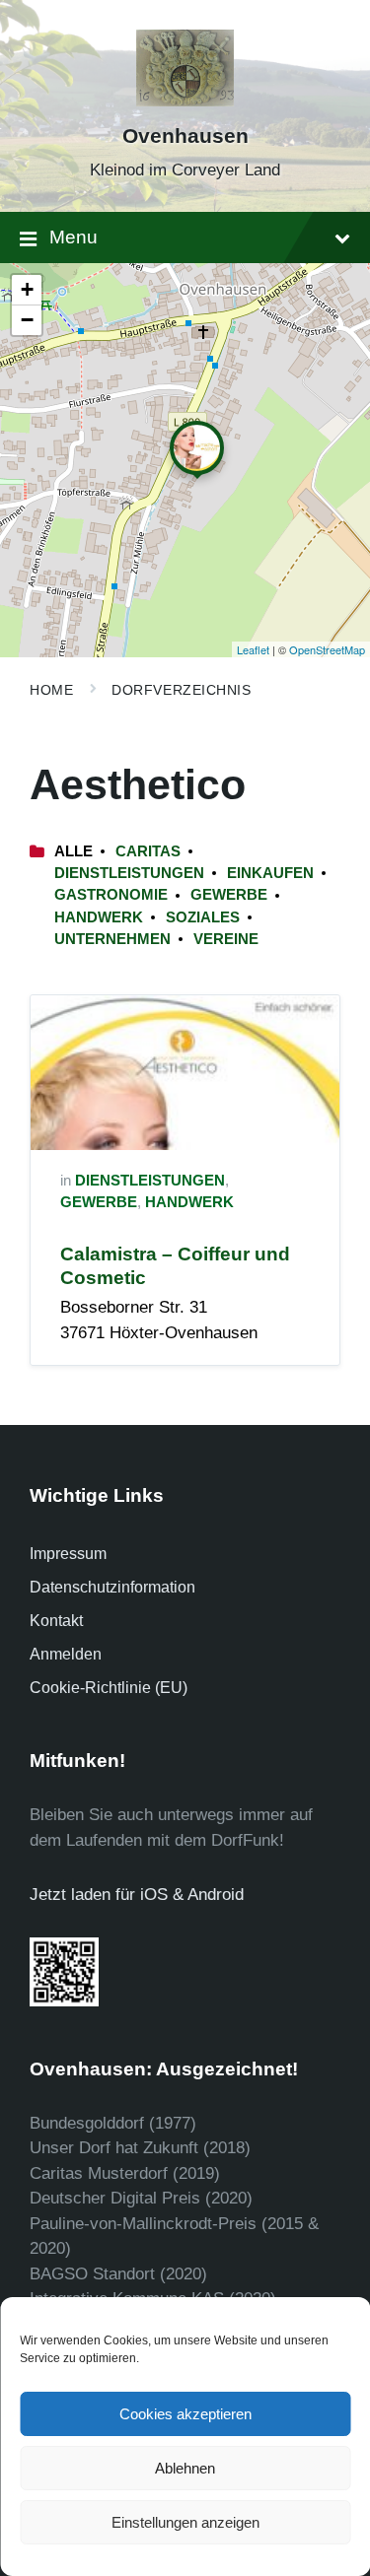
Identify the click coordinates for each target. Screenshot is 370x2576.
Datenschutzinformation (112, 1587)
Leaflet (253, 649)
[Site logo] (185, 101)
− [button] (27, 320)
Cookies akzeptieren (185, 2414)
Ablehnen (185, 2468)
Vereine (226, 939)
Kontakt (56, 1621)
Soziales (203, 917)
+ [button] (27, 289)
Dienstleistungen (129, 873)
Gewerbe (229, 895)
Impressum (68, 1554)
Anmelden (66, 1654)
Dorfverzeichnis (181, 690)
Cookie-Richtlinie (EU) (109, 1688)
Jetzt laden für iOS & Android (137, 1895)
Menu (74, 237)
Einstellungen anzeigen (185, 2522)
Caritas (148, 851)
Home (51, 690)
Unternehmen (112, 939)
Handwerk (99, 917)
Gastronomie (111, 895)
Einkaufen (270, 873)
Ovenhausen (185, 136)
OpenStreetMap (327, 649)
